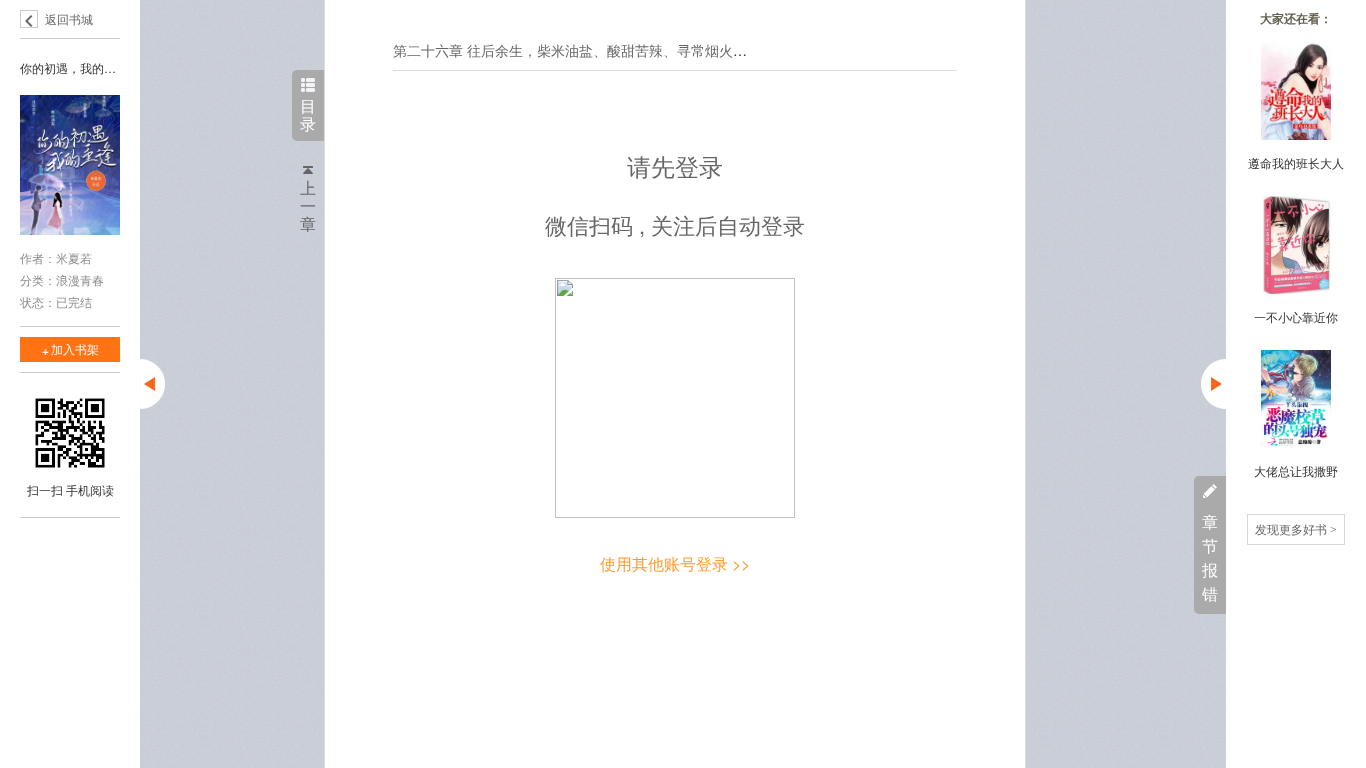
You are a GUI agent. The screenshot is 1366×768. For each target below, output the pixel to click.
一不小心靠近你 (1296, 316)
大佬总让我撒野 (1296, 470)
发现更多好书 (1296, 528)
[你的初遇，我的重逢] (70, 167)
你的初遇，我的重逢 (70, 67)
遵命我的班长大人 (1296, 162)
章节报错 (1210, 557)
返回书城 (69, 18)
